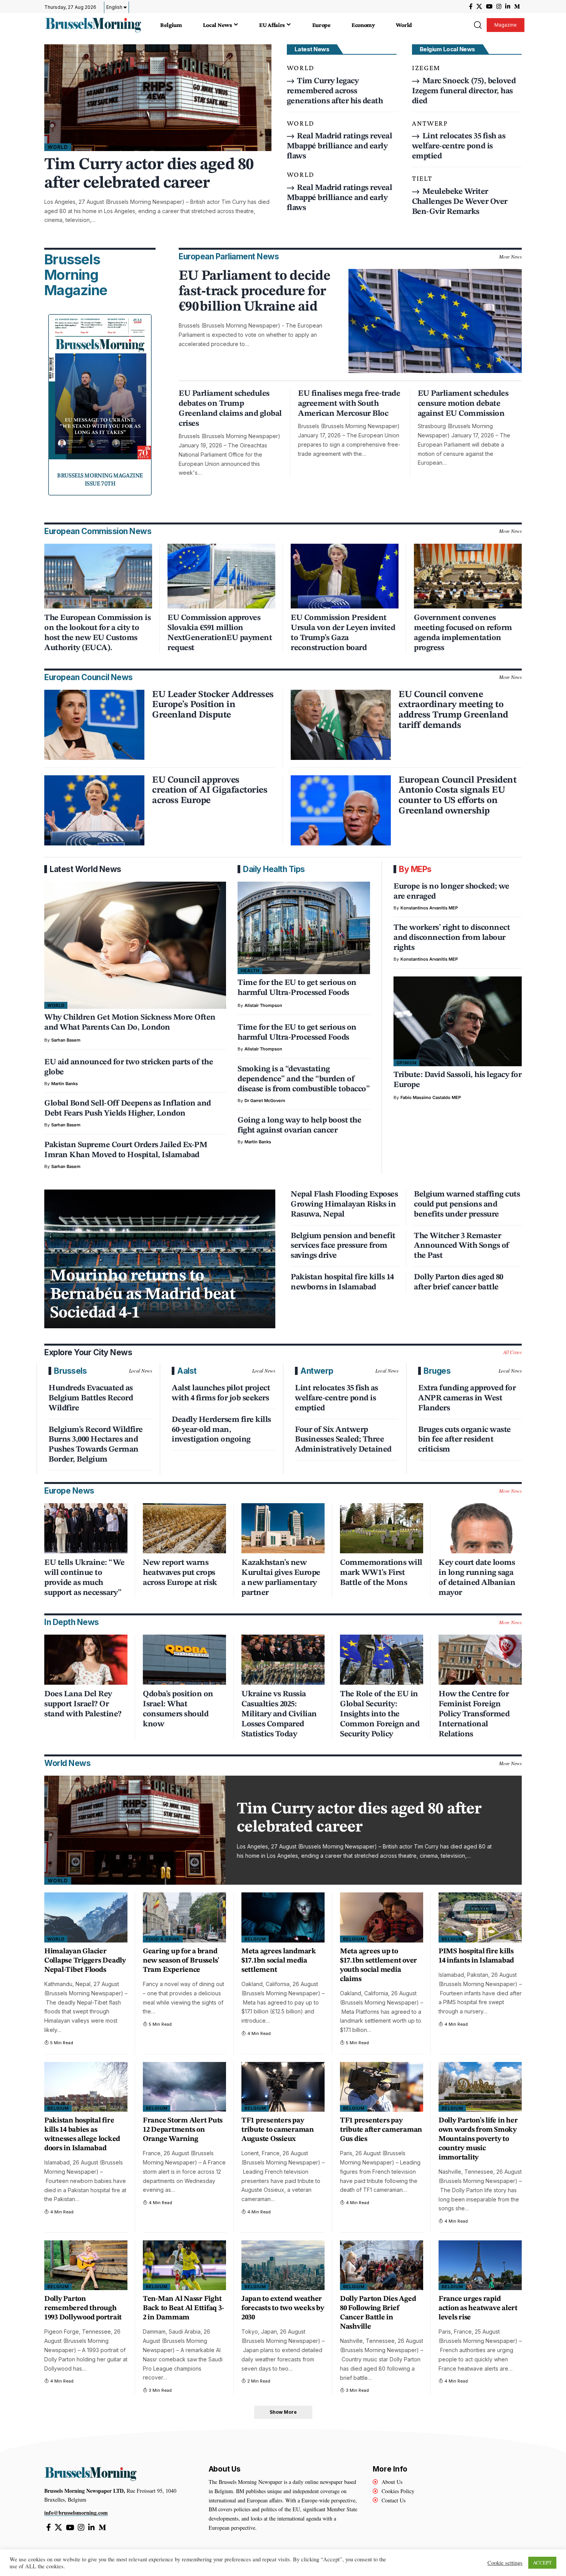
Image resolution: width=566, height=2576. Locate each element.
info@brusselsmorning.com (76, 2513)
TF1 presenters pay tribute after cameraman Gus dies (381, 2130)
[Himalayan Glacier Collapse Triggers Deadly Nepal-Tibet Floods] (86, 1917)
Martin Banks (64, 1084)
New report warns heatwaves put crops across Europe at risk (180, 1573)
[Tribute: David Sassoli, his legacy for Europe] (458, 1021)
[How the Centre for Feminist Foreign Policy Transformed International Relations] (480, 1660)
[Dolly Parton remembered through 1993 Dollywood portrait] (86, 2265)
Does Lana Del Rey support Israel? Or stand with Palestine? (83, 1704)
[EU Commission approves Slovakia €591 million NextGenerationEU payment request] (221, 576)
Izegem (426, 68)
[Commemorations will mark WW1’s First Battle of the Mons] (382, 1528)
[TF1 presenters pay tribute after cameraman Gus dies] (382, 2087)
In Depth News (72, 1622)
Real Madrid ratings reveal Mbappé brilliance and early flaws (340, 146)
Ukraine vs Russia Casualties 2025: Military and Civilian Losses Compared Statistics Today (279, 1714)
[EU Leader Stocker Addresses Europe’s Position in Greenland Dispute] (94, 725)
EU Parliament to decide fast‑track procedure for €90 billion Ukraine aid (255, 292)
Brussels (70, 1371)
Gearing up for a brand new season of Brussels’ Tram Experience (181, 1961)
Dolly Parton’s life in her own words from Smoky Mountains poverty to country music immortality (478, 2139)
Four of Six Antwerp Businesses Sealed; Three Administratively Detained (343, 1440)
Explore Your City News (88, 1352)
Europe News (69, 1491)
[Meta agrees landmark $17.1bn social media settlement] (283, 1917)
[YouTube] (489, 7)
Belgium (255, 1939)
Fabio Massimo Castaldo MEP (431, 1097)
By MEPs (415, 869)
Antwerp (430, 123)
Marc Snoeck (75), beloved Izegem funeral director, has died (464, 91)
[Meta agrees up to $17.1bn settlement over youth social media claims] (382, 1917)
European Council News (89, 677)
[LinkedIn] (508, 7)
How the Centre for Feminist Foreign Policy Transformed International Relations (474, 1714)
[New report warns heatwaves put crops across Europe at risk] (184, 1528)
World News (67, 1763)
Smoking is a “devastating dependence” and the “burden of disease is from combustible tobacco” (304, 1079)
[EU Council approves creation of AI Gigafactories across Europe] (94, 810)
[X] (479, 7)
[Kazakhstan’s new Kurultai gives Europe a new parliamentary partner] (283, 1528)
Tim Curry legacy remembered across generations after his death (335, 91)
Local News (141, 1371)
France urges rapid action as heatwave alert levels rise (478, 2308)
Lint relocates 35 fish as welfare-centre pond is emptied (459, 146)
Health (250, 971)
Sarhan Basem (66, 1040)
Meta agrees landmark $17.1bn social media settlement (279, 1961)
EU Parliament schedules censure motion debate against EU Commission (463, 404)
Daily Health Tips (274, 869)
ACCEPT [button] (542, 2563)
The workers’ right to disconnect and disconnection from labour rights (452, 938)
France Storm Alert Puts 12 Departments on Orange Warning (183, 2130)
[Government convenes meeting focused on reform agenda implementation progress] (468, 576)
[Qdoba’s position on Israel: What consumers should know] (184, 1660)
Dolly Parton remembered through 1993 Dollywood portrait (83, 2308)
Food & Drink (163, 1939)
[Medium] (517, 7)
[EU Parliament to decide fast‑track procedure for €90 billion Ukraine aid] (435, 321)
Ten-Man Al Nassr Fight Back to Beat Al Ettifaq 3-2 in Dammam (183, 2308)
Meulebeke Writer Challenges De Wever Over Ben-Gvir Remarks (460, 202)
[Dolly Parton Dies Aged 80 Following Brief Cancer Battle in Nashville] (382, 2265)
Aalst (187, 1371)
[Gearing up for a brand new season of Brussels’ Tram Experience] (184, 1917)
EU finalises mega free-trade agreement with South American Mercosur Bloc (349, 404)
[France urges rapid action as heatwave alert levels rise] (480, 2265)
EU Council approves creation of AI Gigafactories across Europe (210, 791)
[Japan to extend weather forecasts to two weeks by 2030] (283, 2265)
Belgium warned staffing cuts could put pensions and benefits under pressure (467, 1204)
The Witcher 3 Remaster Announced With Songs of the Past (462, 1246)
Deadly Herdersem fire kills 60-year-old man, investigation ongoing (221, 1430)
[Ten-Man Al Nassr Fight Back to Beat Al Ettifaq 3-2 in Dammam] (184, 2265)
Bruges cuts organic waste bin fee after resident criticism (465, 1440)
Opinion (407, 1063)
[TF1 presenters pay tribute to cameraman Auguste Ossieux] (283, 2087)
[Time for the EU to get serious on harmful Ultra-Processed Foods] (304, 928)
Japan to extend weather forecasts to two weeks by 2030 (283, 2308)
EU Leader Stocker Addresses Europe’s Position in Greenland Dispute (213, 705)
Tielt (422, 178)
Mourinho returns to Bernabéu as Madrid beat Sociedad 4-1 (143, 1295)
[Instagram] (499, 7)
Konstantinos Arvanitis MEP (429, 908)
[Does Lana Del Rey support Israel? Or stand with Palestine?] (86, 1660)
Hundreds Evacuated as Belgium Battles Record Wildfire (91, 1398)
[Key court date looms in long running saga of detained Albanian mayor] (480, 1528)
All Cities (513, 1352)
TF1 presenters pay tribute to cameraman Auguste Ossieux (278, 2130)
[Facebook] (471, 7)
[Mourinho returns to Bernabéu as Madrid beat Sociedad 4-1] (160, 1259)
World (58, 147)
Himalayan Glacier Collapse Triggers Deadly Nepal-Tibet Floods (85, 1961)
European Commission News (98, 531)
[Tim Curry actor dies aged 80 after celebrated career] (158, 98)
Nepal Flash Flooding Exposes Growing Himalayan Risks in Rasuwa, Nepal (344, 1204)
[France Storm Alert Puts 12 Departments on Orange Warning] (184, 2087)
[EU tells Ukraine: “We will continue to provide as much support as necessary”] (86, 1528)
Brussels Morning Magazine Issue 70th (100, 479)
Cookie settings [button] (505, 2563)
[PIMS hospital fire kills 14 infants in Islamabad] (480, 1917)
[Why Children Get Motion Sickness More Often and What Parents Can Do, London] (135, 945)
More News (510, 257)
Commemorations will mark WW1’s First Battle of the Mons (381, 1573)
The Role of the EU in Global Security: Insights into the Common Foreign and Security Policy (380, 1714)
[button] (477, 25)
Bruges (437, 1371)
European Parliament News (229, 256)
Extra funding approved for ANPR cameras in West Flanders (467, 1398)
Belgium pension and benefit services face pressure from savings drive (343, 1246)
